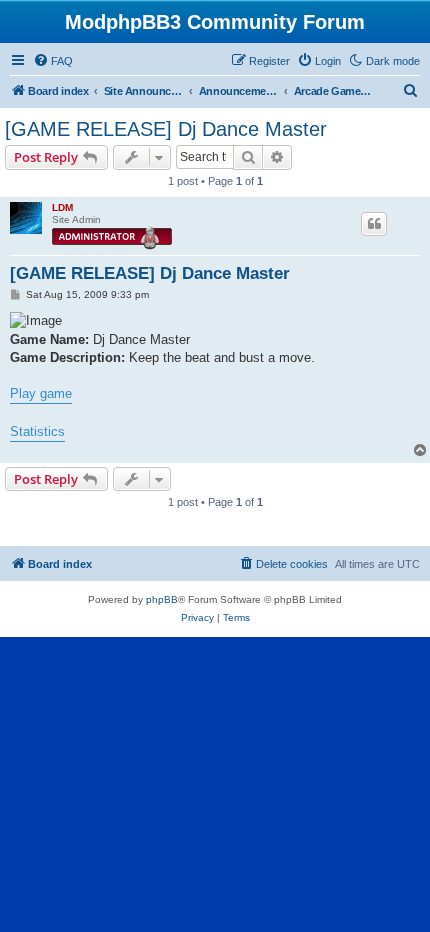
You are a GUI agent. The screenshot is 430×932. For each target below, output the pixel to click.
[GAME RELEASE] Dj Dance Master (166, 129)
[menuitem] (53, 61)
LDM (62, 207)
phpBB (162, 599)
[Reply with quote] (374, 224)
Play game (41, 393)
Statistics (37, 431)
